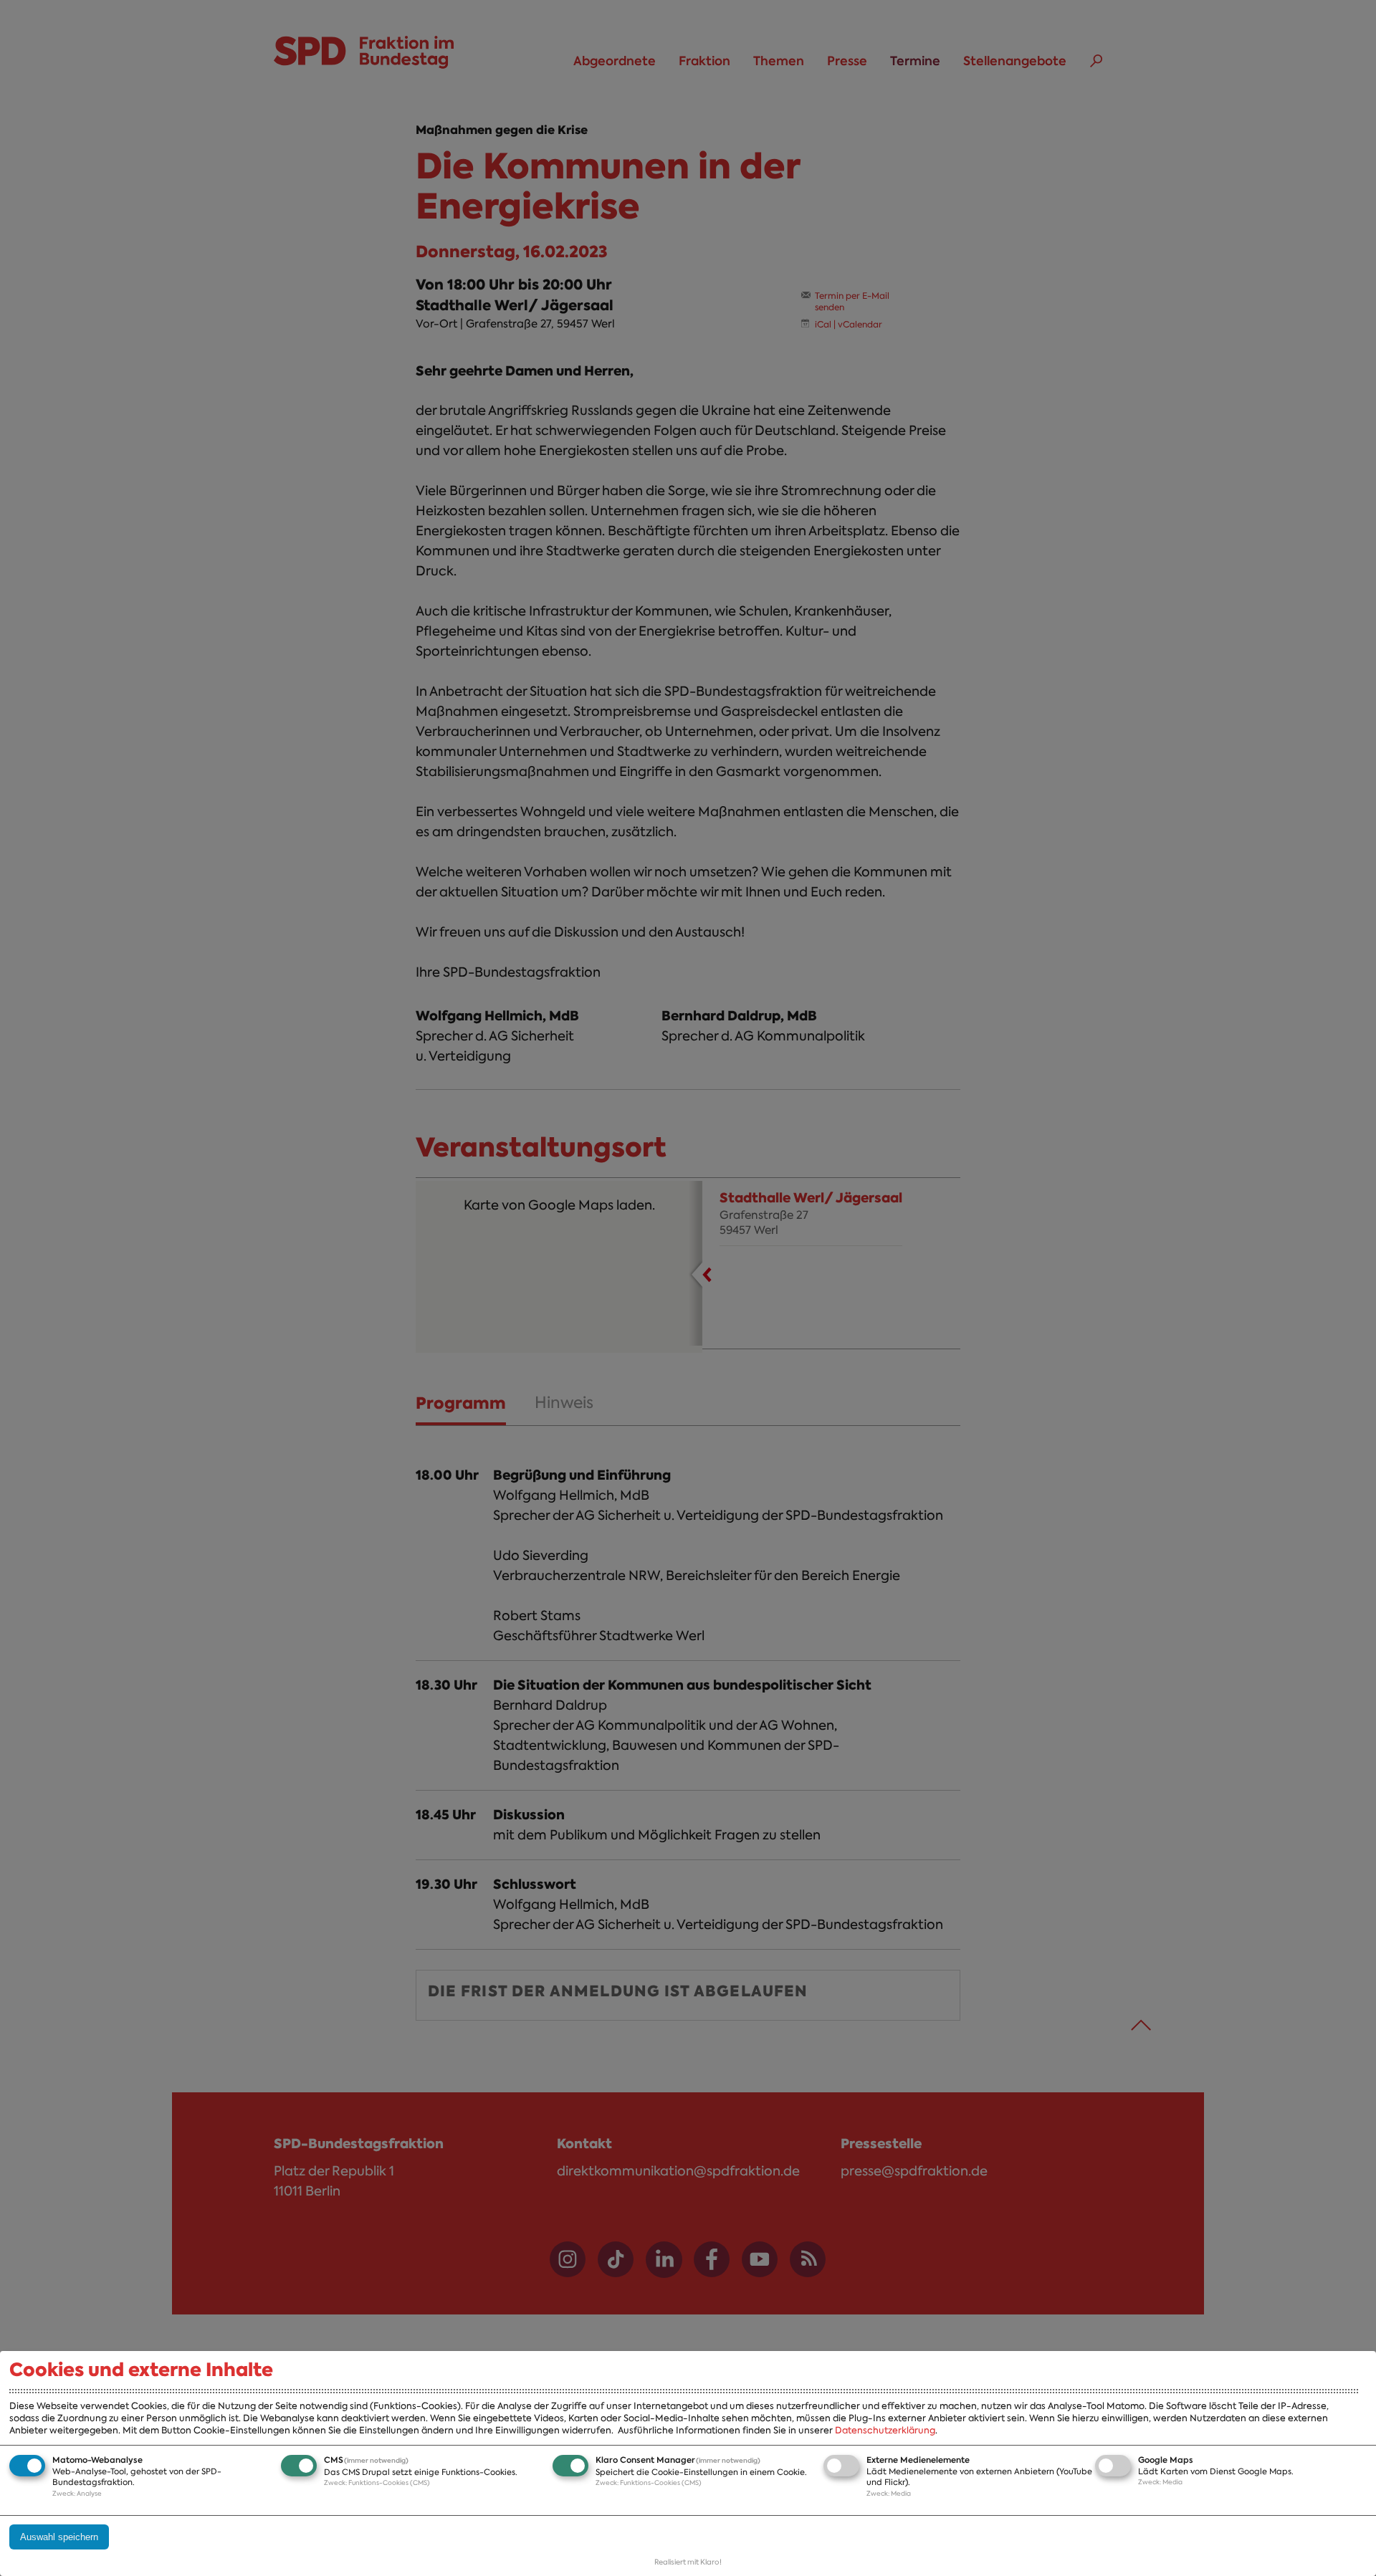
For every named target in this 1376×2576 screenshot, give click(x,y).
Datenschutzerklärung (885, 2430)
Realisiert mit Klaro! (688, 2562)
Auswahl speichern (59, 2537)
